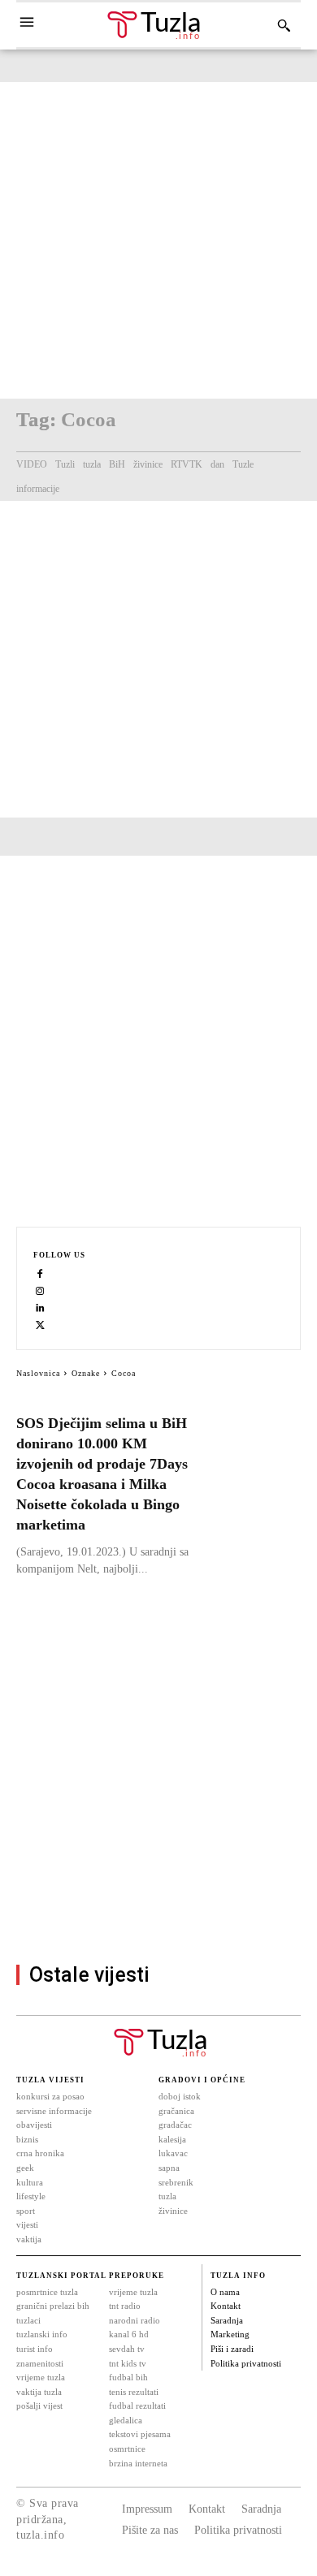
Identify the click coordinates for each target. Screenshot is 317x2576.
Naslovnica (38, 1373)
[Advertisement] (158, 240)
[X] (40, 1325)
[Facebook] (40, 1273)
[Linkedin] (40, 1307)
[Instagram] (40, 1290)
